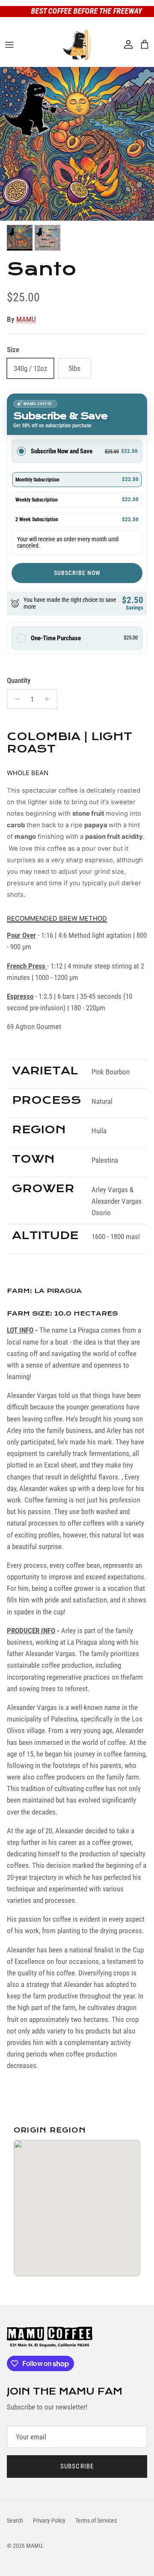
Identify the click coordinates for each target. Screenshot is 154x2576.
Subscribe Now (77, 573)
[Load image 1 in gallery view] (77, 144)
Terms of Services (96, 2521)
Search (15, 2521)
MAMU (26, 319)
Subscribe (77, 2466)
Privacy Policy (49, 2521)
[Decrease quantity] (15, 699)
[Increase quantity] (49, 699)
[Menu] (9, 45)
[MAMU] (77, 45)
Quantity (19, 680)
